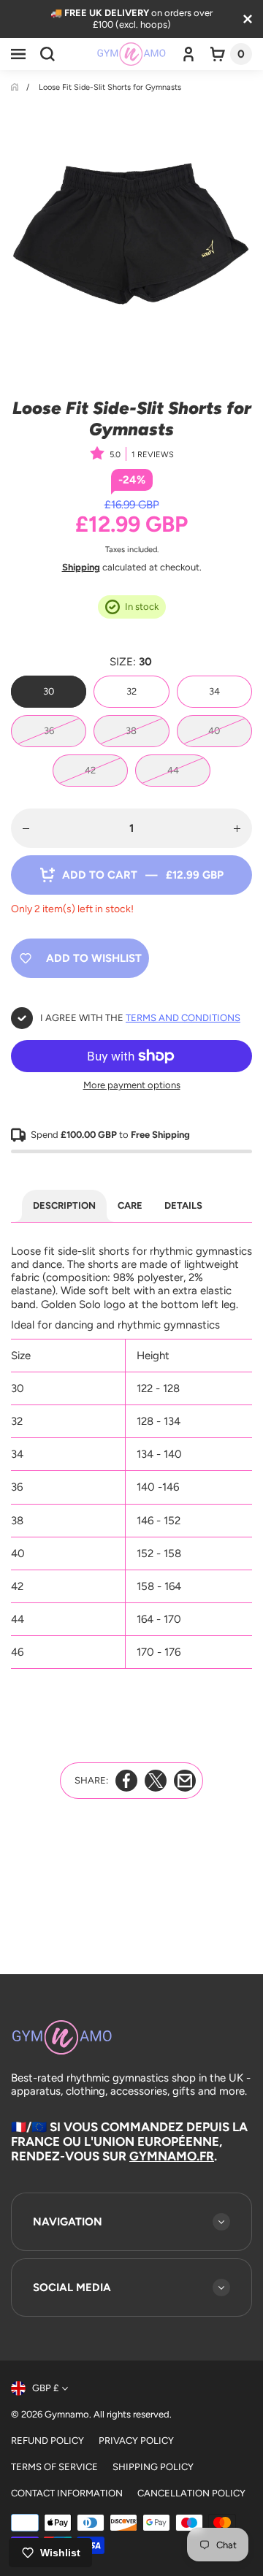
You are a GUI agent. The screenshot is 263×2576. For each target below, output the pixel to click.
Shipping (81, 567)
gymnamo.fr (172, 2156)
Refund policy (47, 2441)
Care (130, 1205)
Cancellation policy (191, 2493)
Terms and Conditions (183, 1018)
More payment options (132, 1085)
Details (183, 1205)
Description (64, 1205)
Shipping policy (153, 2467)
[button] (18, 54)
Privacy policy (136, 2441)
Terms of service (54, 2467)
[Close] (248, 19)
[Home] (16, 87)
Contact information (67, 2493)
